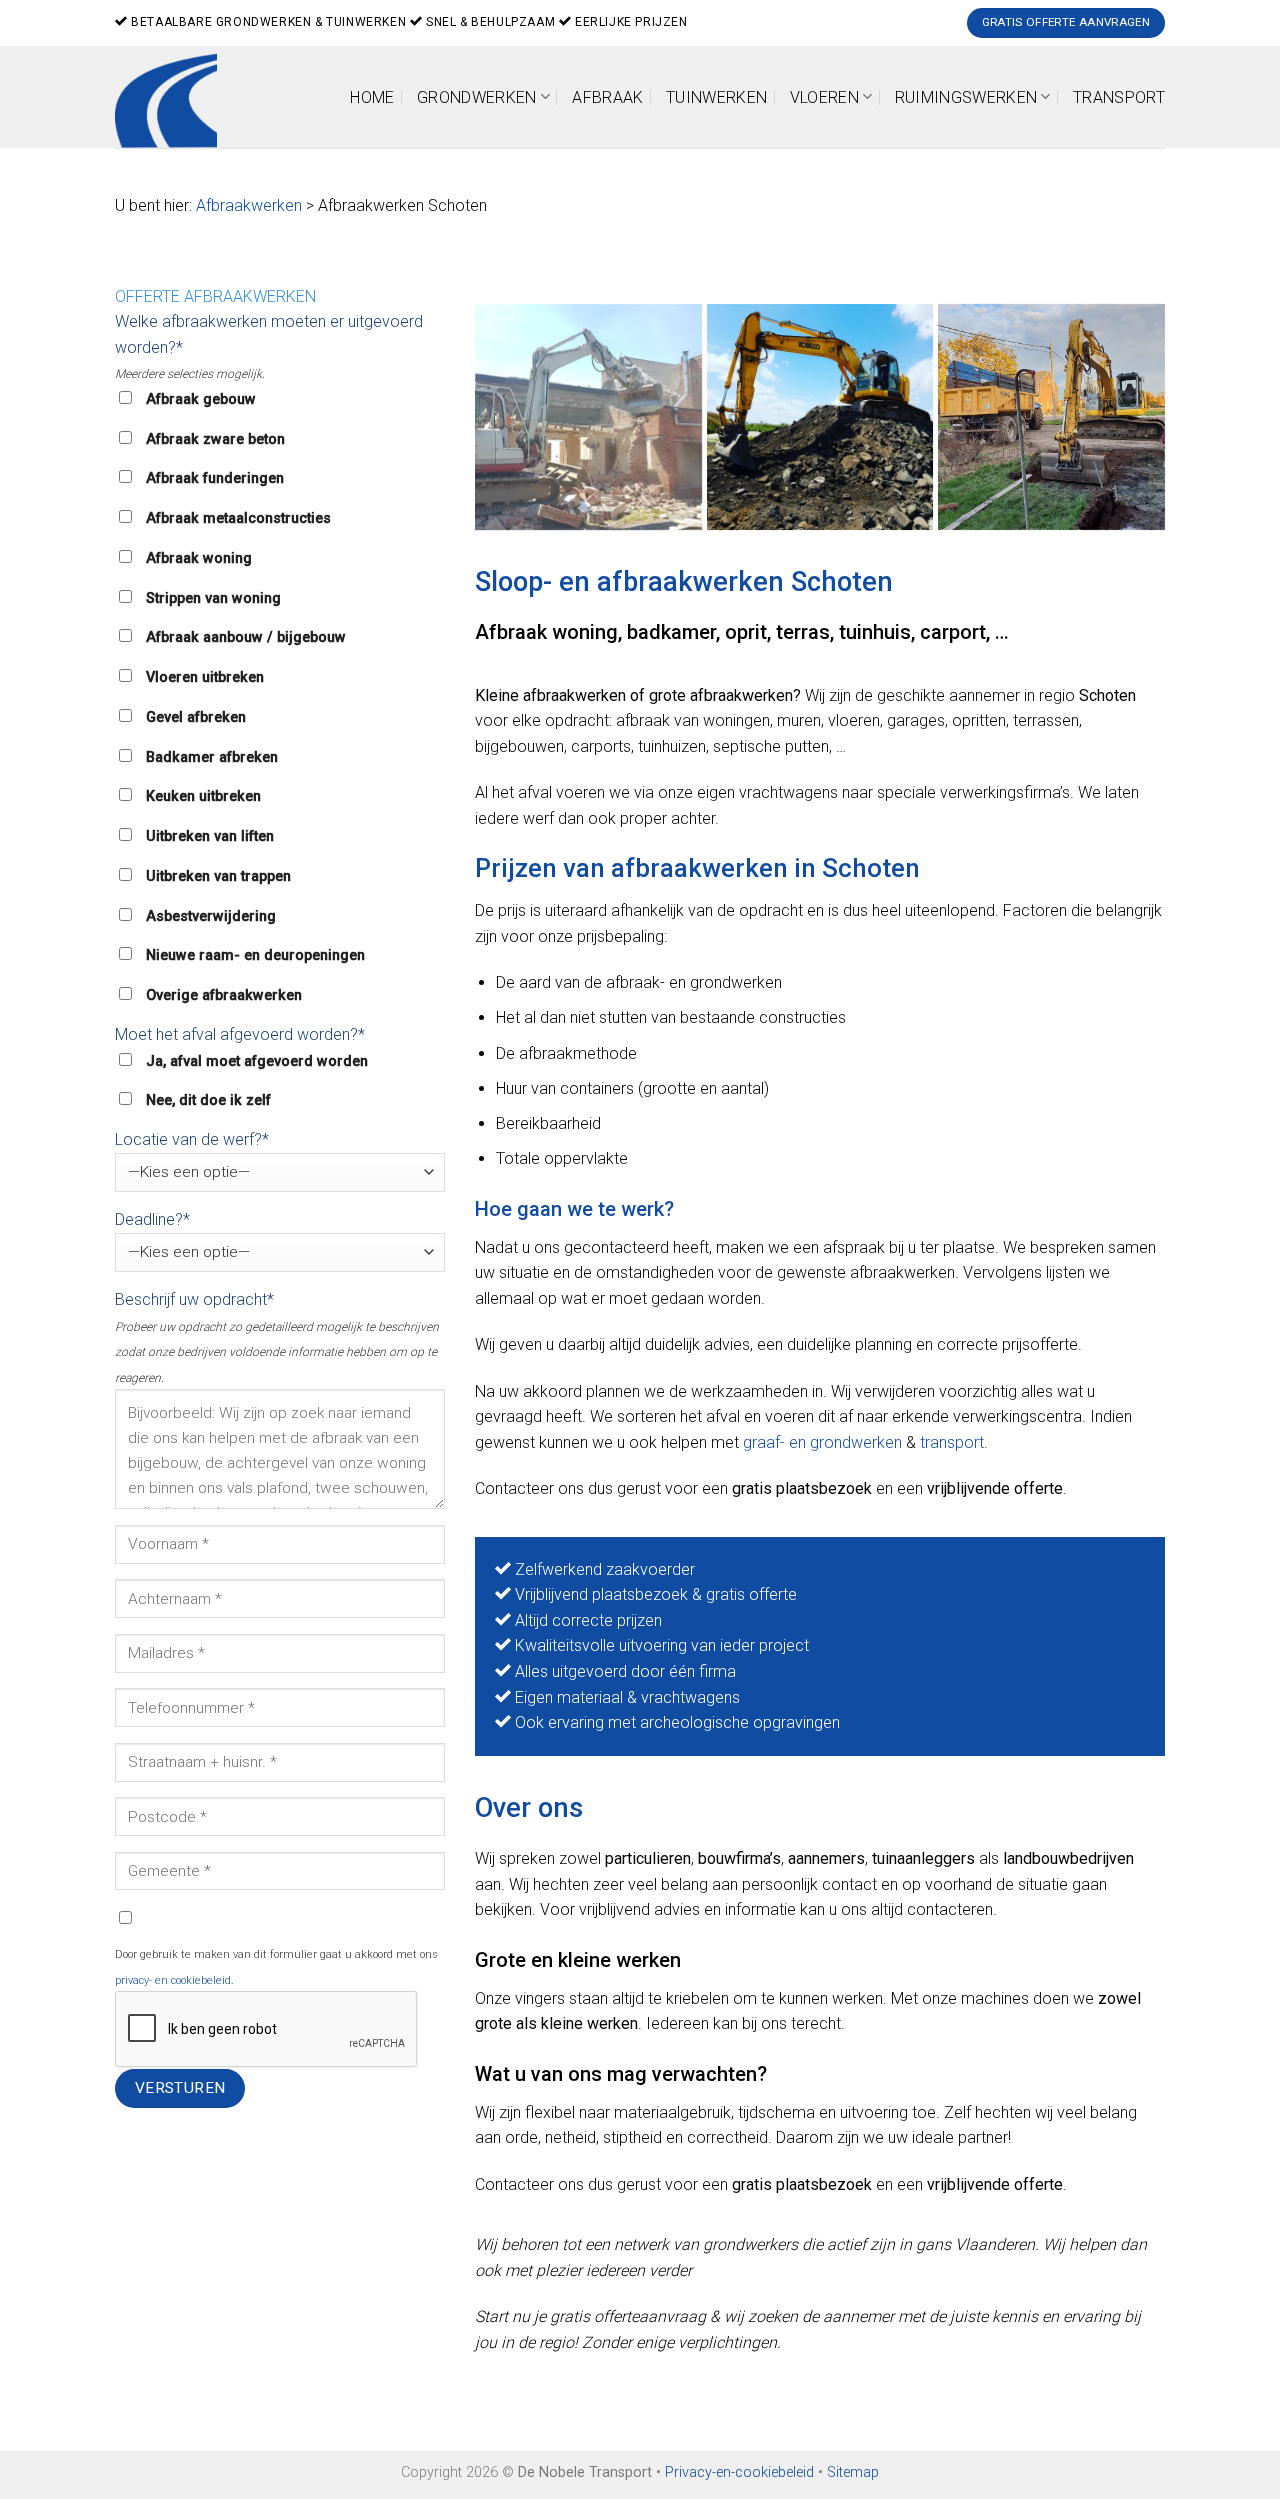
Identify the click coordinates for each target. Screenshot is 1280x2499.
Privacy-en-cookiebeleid (739, 2472)
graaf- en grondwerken (822, 1442)
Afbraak (607, 97)
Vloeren (824, 97)
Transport (1119, 97)
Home (372, 97)
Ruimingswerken (966, 97)
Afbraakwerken (249, 205)
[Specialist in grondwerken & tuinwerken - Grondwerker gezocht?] (173, 97)
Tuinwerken (716, 97)
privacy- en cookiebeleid (173, 1980)
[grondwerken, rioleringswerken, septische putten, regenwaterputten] (588, 417)
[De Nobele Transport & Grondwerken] (820, 417)
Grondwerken (477, 97)
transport (952, 1442)
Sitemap (853, 2472)
